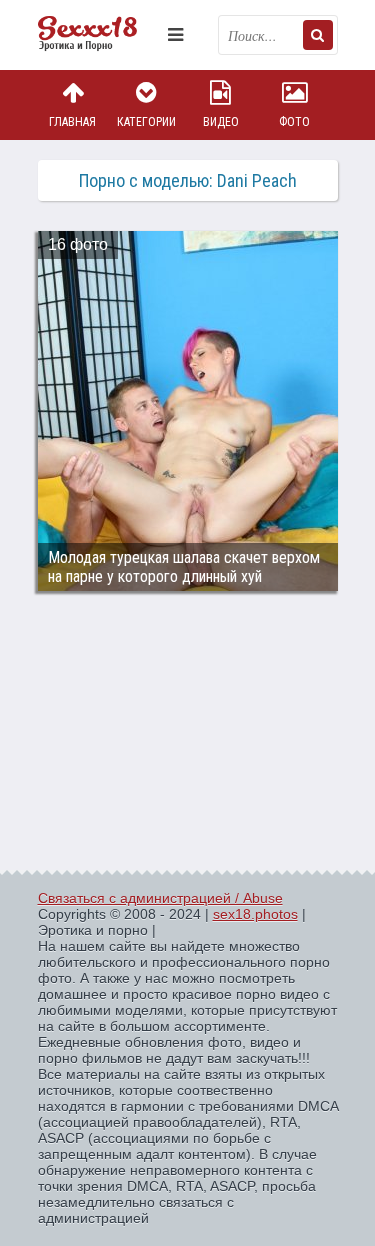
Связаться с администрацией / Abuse (160, 898)
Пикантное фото (98, 35)
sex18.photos (255, 914)
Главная (72, 122)
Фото (294, 122)
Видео (221, 122)
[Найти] (318, 35)
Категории (146, 122)
